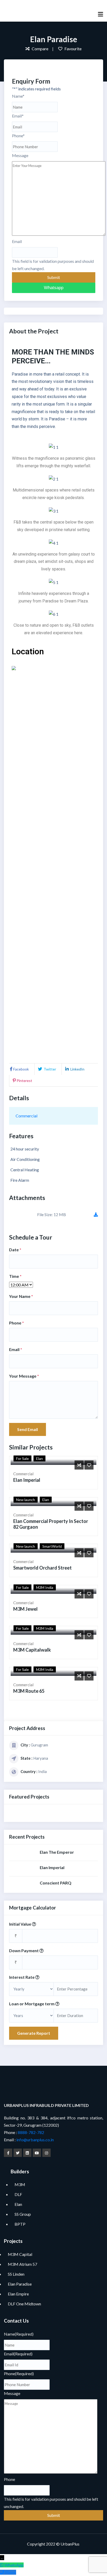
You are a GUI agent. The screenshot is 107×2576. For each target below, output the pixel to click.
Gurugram (39, 1745)
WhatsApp (14, 2565)
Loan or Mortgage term (32, 2004)
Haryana (41, 1758)
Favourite (73, 49)
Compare (40, 49)
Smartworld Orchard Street (42, 1568)
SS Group (23, 2214)
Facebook (21, 1069)
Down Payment (24, 1950)
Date (15, 1250)
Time (15, 1276)
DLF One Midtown (24, 2304)
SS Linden (16, 2274)
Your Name (21, 1296)
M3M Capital (20, 2254)
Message (20, 155)
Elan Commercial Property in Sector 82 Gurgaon (51, 1524)
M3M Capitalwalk (32, 1650)
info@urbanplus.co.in (35, 2140)
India (42, 1771)
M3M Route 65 (29, 1691)
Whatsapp (54, 288)
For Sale (22, 1458)
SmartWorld (52, 1546)
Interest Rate (22, 1977)
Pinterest (24, 1081)
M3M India (45, 1587)
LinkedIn (77, 1069)
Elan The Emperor (57, 1852)
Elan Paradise (20, 2284)
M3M (20, 2184)
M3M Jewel (25, 1609)
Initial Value (21, 1924)
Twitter (49, 1069)
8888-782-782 (31, 2132)
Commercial (26, 1116)
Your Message (24, 1376)
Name (18, 96)
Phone (18, 136)
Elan (39, 1458)
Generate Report (34, 2033)
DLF (18, 2194)
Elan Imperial (27, 1480)
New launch (26, 1500)
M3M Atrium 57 (22, 2264)
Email (18, 116)
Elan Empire (18, 2294)
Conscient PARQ (56, 1883)
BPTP (20, 2224)
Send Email (28, 1429)
